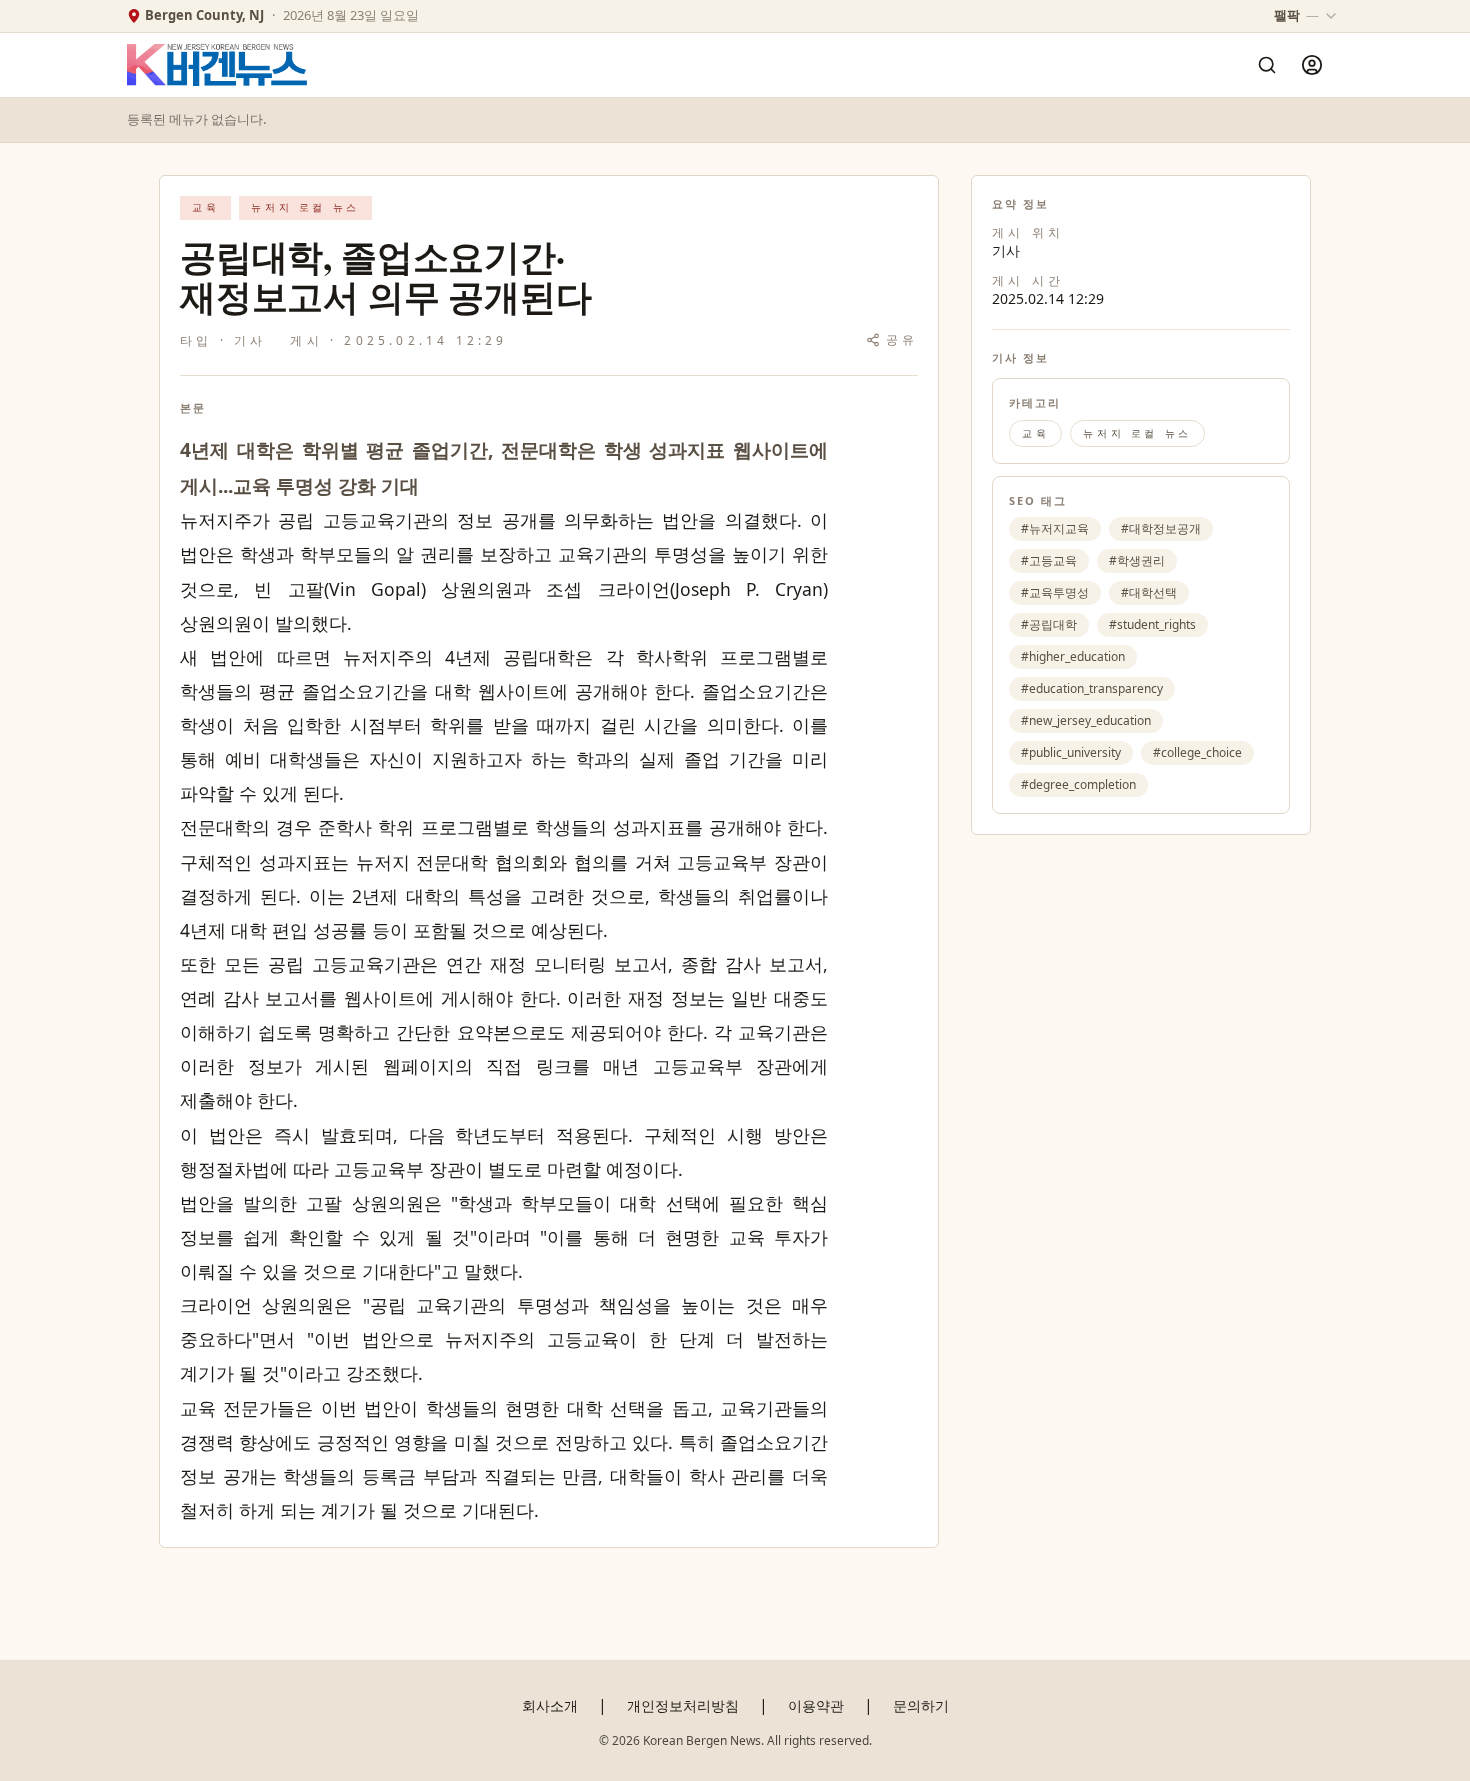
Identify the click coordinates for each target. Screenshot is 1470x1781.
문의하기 (921, 1705)
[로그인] (1312, 65)
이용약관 (816, 1705)
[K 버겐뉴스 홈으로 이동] (217, 65)
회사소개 (550, 1705)
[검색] (1267, 65)
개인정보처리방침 (683, 1705)
